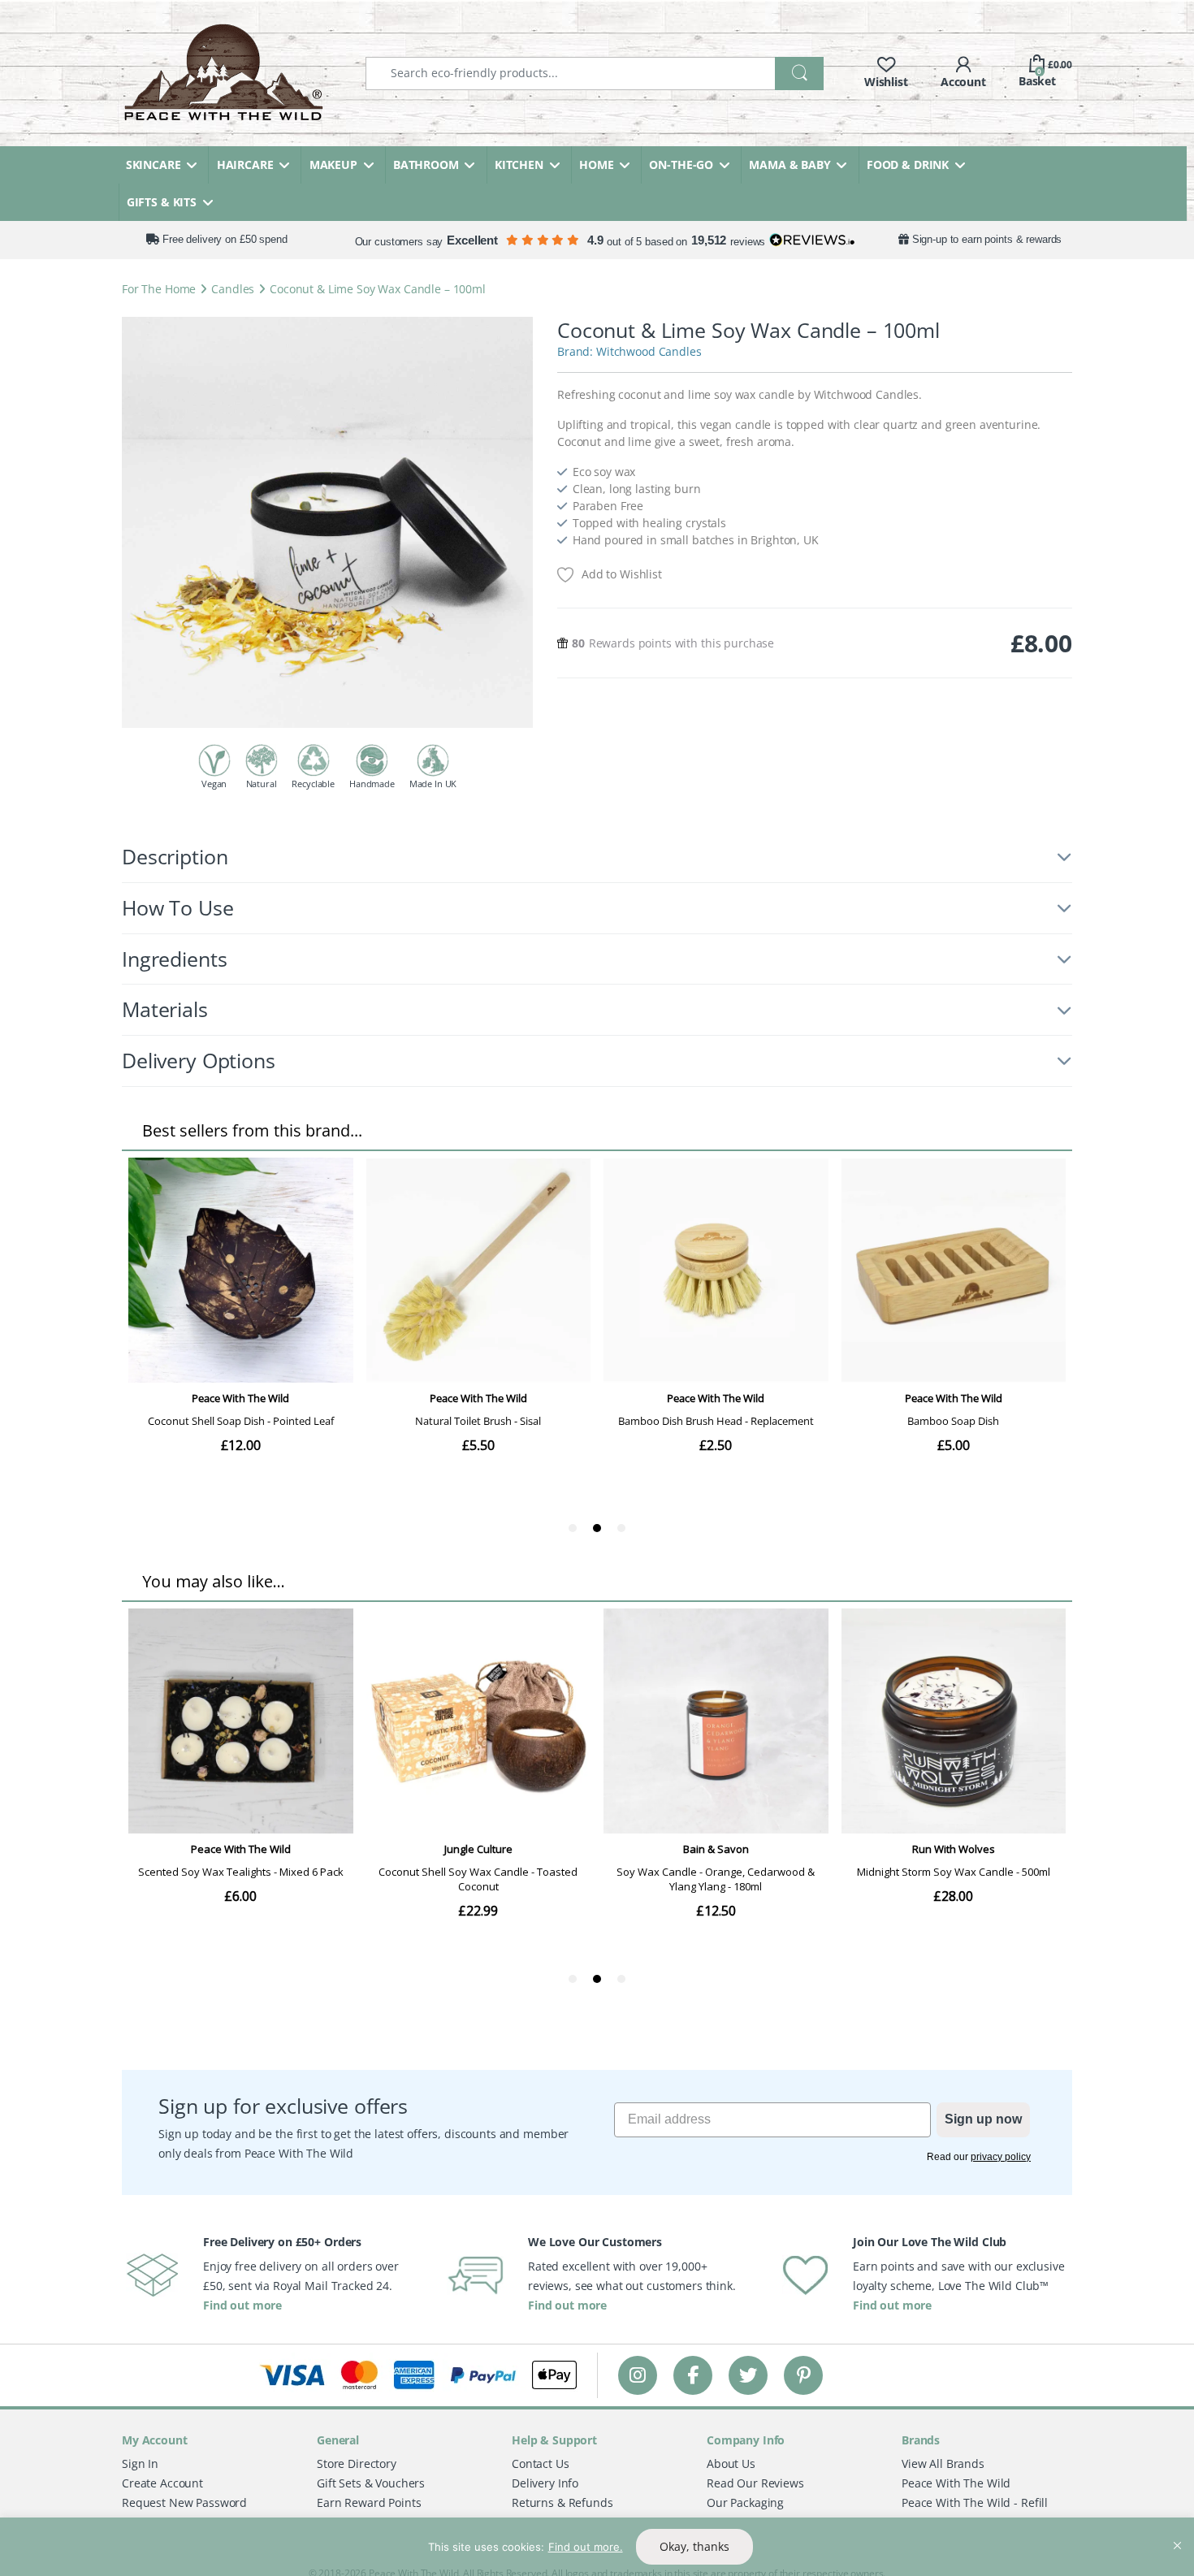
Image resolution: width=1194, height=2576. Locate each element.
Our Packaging (745, 2502)
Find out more (242, 2305)
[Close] (1177, 2531)
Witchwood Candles (649, 351)
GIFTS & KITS (162, 202)
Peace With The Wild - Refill (975, 2502)
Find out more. (586, 2547)
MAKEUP (333, 165)
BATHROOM (426, 165)
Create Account (162, 2483)
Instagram (638, 2375)
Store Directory (357, 2463)
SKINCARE (154, 165)
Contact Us (541, 2463)
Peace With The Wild (956, 2483)
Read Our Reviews (755, 2483)
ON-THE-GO (681, 165)
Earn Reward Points (369, 2502)
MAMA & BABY (790, 165)
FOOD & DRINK (908, 165)
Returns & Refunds (562, 2502)
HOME (596, 165)
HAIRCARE (245, 165)
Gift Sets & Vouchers (371, 2483)
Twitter (748, 2375)
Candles (233, 289)
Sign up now (983, 2119)
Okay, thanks (694, 2546)
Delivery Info (545, 2483)
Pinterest (804, 2375)
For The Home (159, 289)
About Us (731, 2463)
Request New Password (184, 2502)
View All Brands (943, 2463)
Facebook (693, 2375)
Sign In (140, 2463)
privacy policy (1001, 2157)
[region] (597, 2547)
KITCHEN (519, 165)
